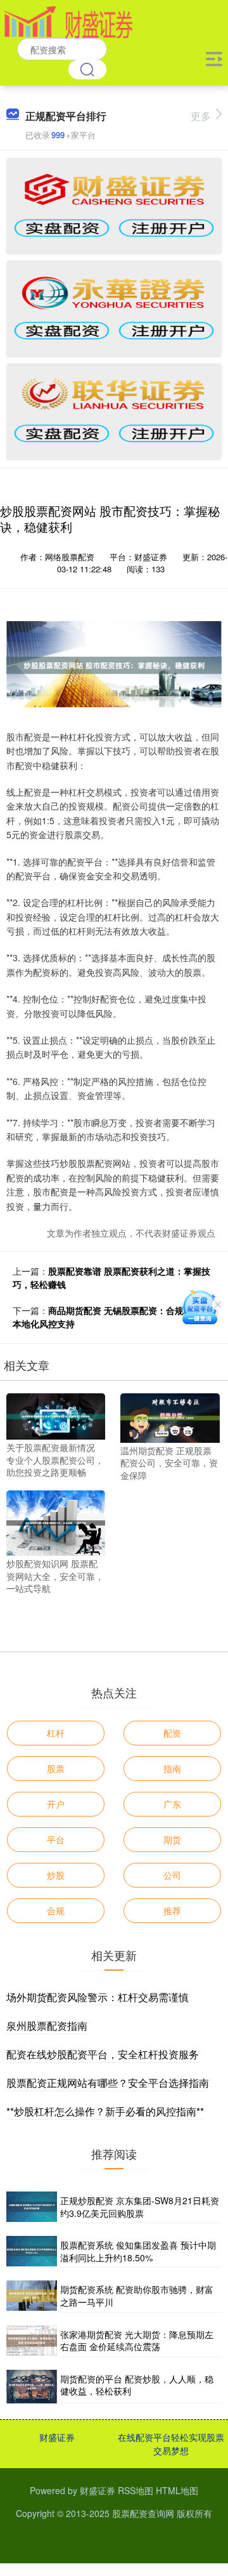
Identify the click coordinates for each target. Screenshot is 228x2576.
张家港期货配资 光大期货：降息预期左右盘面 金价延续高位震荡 (137, 2341)
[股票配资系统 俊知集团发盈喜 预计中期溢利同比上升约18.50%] (32, 2252)
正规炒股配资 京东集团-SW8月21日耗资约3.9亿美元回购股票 (140, 2207)
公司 (172, 1875)
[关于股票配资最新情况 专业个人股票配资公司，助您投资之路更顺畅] (56, 1415)
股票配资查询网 (143, 2513)
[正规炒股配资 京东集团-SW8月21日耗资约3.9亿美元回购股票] (32, 2207)
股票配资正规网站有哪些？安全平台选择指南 (108, 2083)
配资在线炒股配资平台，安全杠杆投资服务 (103, 2054)
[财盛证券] (68, 21)
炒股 (56, 1875)
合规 (56, 1910)
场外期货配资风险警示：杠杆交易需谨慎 (98, 1997)
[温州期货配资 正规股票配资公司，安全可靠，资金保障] (170, 1417)
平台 (56, 1839)
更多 (201, 116)
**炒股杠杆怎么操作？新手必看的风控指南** (105, 2111)
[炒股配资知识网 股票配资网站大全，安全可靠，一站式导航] (56, 1521)
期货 (172, 1839)
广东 (172, 1804)
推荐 (172, 1910)
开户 (56, 1804)
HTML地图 (177, 2490)
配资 (172, 1733)
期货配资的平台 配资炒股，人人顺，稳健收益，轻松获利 (137, 2385)
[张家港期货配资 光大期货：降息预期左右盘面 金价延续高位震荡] (32, 2341)
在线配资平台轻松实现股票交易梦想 (171, 2444)
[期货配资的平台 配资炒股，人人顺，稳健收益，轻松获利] (32, 2387)
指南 (172, 1768)
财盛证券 (57, 2437)
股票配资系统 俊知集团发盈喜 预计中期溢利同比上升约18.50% (138, 2251)
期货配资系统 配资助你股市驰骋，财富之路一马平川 (137, 2296)
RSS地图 (136, 2490)
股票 (56, 1768)
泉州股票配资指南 (47, 2026)
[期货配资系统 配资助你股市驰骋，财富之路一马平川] (32, 2296)
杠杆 (56, 1733)
